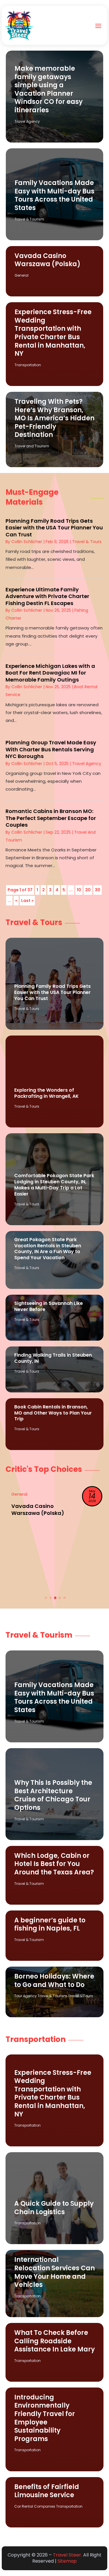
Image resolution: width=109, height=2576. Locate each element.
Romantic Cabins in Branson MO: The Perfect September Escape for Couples (51, 818)
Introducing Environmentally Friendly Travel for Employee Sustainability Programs (45, 2418)
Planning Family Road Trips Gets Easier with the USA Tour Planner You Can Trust (54, 528)
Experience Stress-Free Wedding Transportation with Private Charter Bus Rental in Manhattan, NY (53, 333)
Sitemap (67, 2561)
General (22, 275)
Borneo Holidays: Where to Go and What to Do (54, 1981)
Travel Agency (27, 121)
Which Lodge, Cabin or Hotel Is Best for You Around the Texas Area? (54, 1864)
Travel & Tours (87, 542)
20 (88, 890)
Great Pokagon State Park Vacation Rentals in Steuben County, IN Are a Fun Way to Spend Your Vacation (48, 1249)
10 (79, 890)
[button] (46, 1598)
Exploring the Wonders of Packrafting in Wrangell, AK (47, 1093)
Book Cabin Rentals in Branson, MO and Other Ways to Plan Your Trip (53, 1413)
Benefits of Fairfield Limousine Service (47, 2491)
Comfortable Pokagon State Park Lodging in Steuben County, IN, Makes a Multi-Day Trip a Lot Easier (54, 1185)
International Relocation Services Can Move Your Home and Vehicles (54, 2272)
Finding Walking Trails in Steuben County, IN (53, 1358)
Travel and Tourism (32, 446)
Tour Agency (25, 1996)
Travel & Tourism (29, 219)
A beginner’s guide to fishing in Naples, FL (50, 1924)
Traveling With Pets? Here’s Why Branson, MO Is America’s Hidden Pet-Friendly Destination (54, 418)
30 (98, 890)
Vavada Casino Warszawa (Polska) (48, 260)
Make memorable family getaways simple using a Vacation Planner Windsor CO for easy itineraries (49, 89)
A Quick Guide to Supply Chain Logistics (54, 2208)
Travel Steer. (67, 2555)
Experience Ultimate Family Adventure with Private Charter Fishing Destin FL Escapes (47, 596)
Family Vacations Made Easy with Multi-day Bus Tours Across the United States (54, 195)
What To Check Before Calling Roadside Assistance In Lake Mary (54, 2341)
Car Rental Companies (35, 2506)
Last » (27, 901)
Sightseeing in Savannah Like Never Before (49, 1306)
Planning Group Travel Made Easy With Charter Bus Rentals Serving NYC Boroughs (51, 749)
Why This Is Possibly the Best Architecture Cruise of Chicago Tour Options (53, 1795)
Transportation (28, 365)
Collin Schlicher (27, 542)
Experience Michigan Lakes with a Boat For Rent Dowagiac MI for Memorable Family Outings (50, 673)
